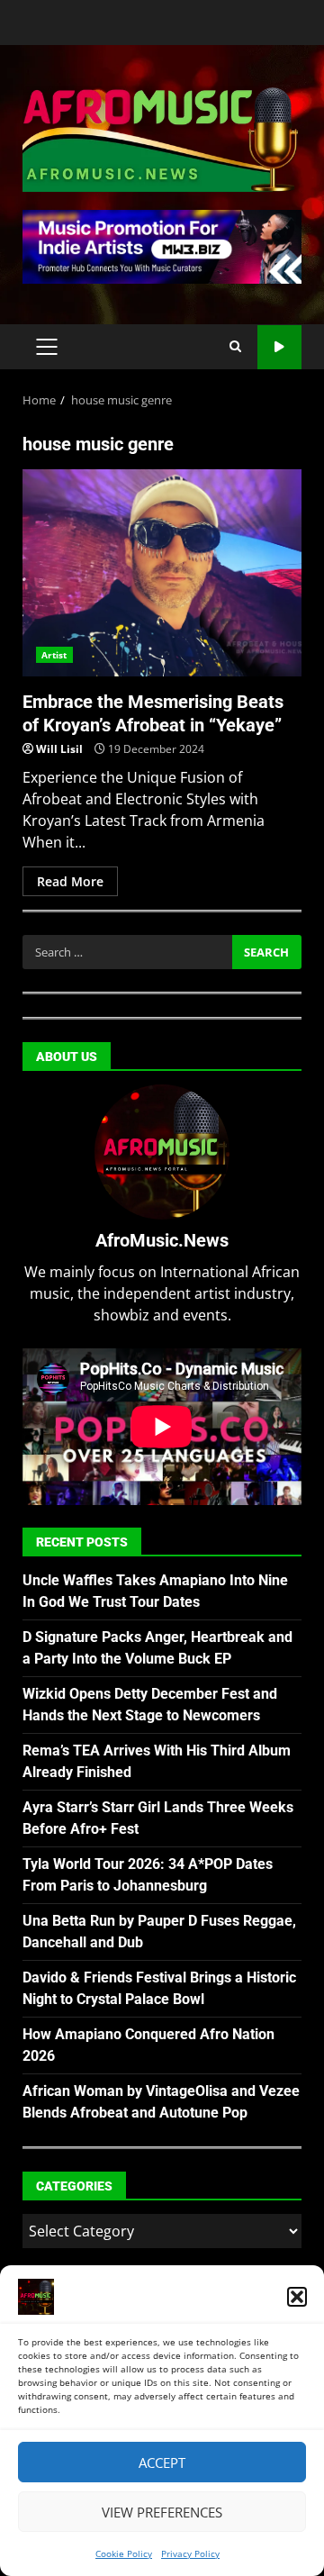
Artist (54, 655)
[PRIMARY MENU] (46, 347)
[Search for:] (127, 952)
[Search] (235, 347)
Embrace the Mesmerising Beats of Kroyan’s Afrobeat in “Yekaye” (162, 573)
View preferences (162, 2512)
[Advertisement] (162, 245)
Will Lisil (59, 749)
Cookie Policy (124, 2553)
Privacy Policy (190, 2553)
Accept (162, 2463)
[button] (297, 2297)
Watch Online (279, 347)
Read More (70, 881)
